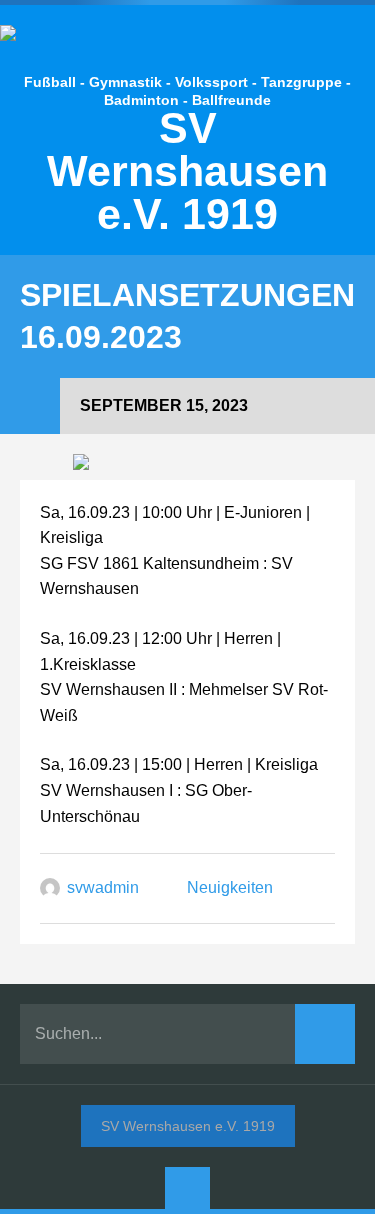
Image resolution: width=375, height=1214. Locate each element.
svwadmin (103, 887)
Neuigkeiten (230, 887)
